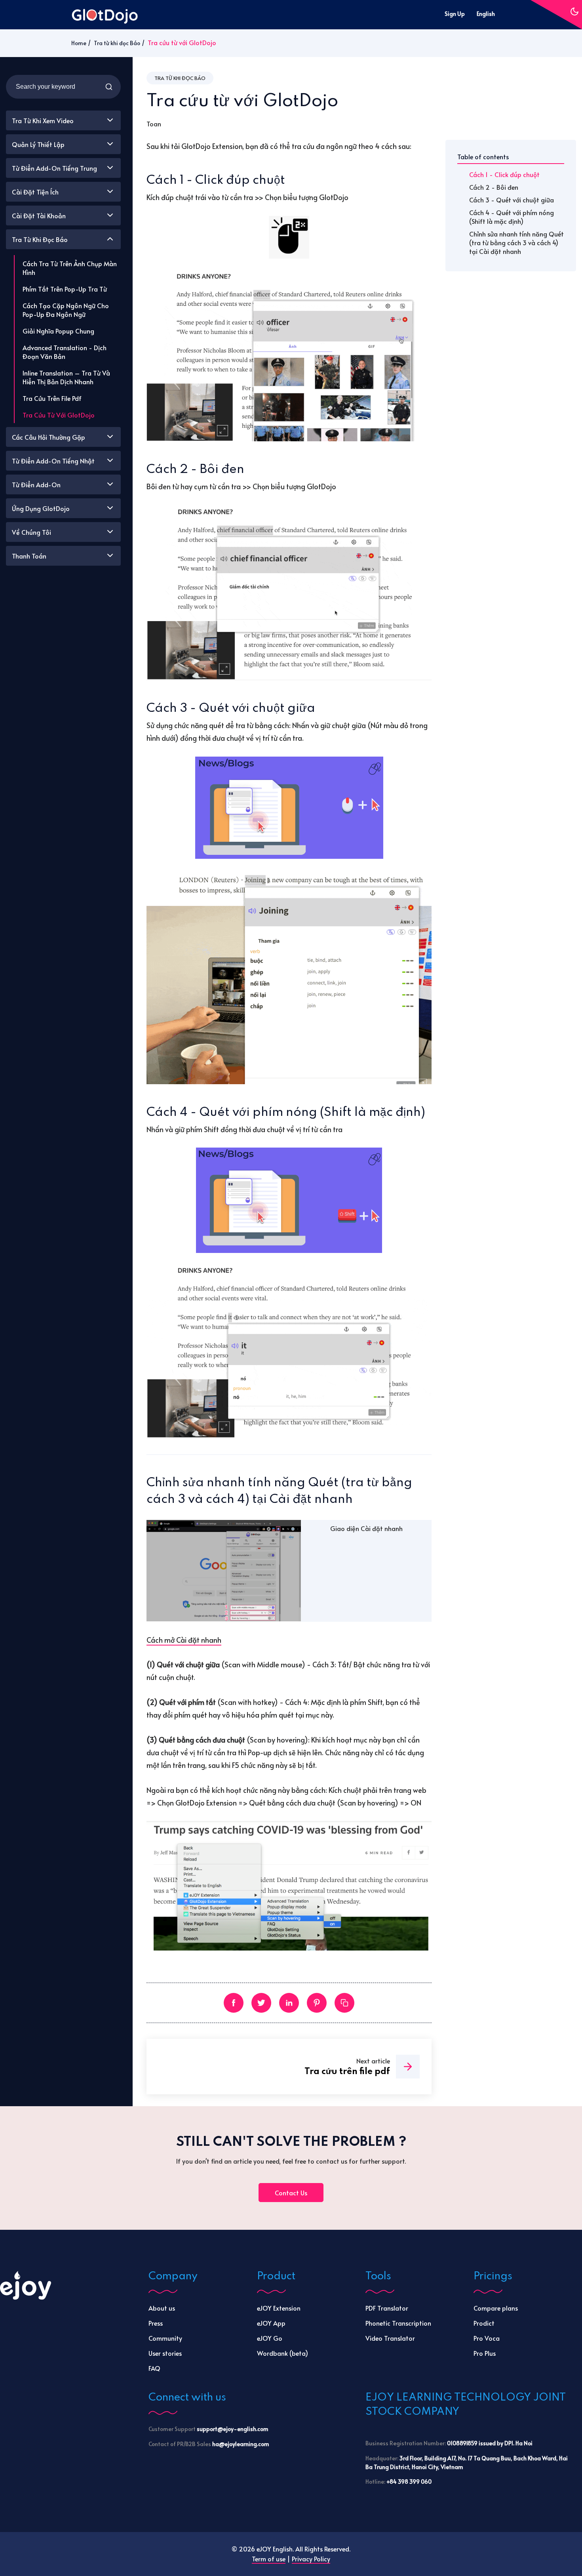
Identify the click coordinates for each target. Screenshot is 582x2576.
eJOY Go (270, 2338)
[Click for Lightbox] (289, 237)
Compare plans (496, 2308)
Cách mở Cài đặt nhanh (184, 1640)
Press (156, 2323)
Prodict (484, 2323)
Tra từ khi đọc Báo (117, 43)
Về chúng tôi (31, 532)
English (486, 14)
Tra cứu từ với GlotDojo (59, 415)
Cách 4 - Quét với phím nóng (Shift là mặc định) (512, 217)
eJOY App (271, 2323)
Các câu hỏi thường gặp (48, 437)
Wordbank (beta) (282, 2353)
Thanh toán (29, 556)
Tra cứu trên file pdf (52, 398)
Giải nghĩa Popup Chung (58, 331)
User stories (165, 2353)
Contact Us (291, 2193)
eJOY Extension (279, 2308)
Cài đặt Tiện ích (35, 192)
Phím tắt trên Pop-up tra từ (65, 289)
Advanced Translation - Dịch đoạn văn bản (65, 352)
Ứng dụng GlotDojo (41, 508)
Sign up (455, 14)
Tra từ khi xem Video (43, 120)
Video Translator (390, 2338)
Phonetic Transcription (398, 2323)
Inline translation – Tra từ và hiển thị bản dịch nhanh (66, 377)
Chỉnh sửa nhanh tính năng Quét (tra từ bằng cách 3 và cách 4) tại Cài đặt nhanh (516, 242)
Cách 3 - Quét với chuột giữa (512, 200)
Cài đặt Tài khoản (39, 215)
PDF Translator (387, 2308)
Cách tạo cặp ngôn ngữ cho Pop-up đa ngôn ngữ (66, 310)
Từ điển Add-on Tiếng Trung (54, 168)
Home (79, 43)
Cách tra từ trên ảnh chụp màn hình (70, 268)
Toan (154, 124)
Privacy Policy (311, 2559)
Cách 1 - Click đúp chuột (504, 174)
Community (165, 2338)
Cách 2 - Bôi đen (494, 187)
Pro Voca (487, 2338)
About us (162, 2308)
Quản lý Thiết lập (38, 144)
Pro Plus (485, 2353)
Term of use (269, 2559)
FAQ (154, 2368)
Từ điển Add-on (36, 484)
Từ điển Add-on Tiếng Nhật (53, 461)
